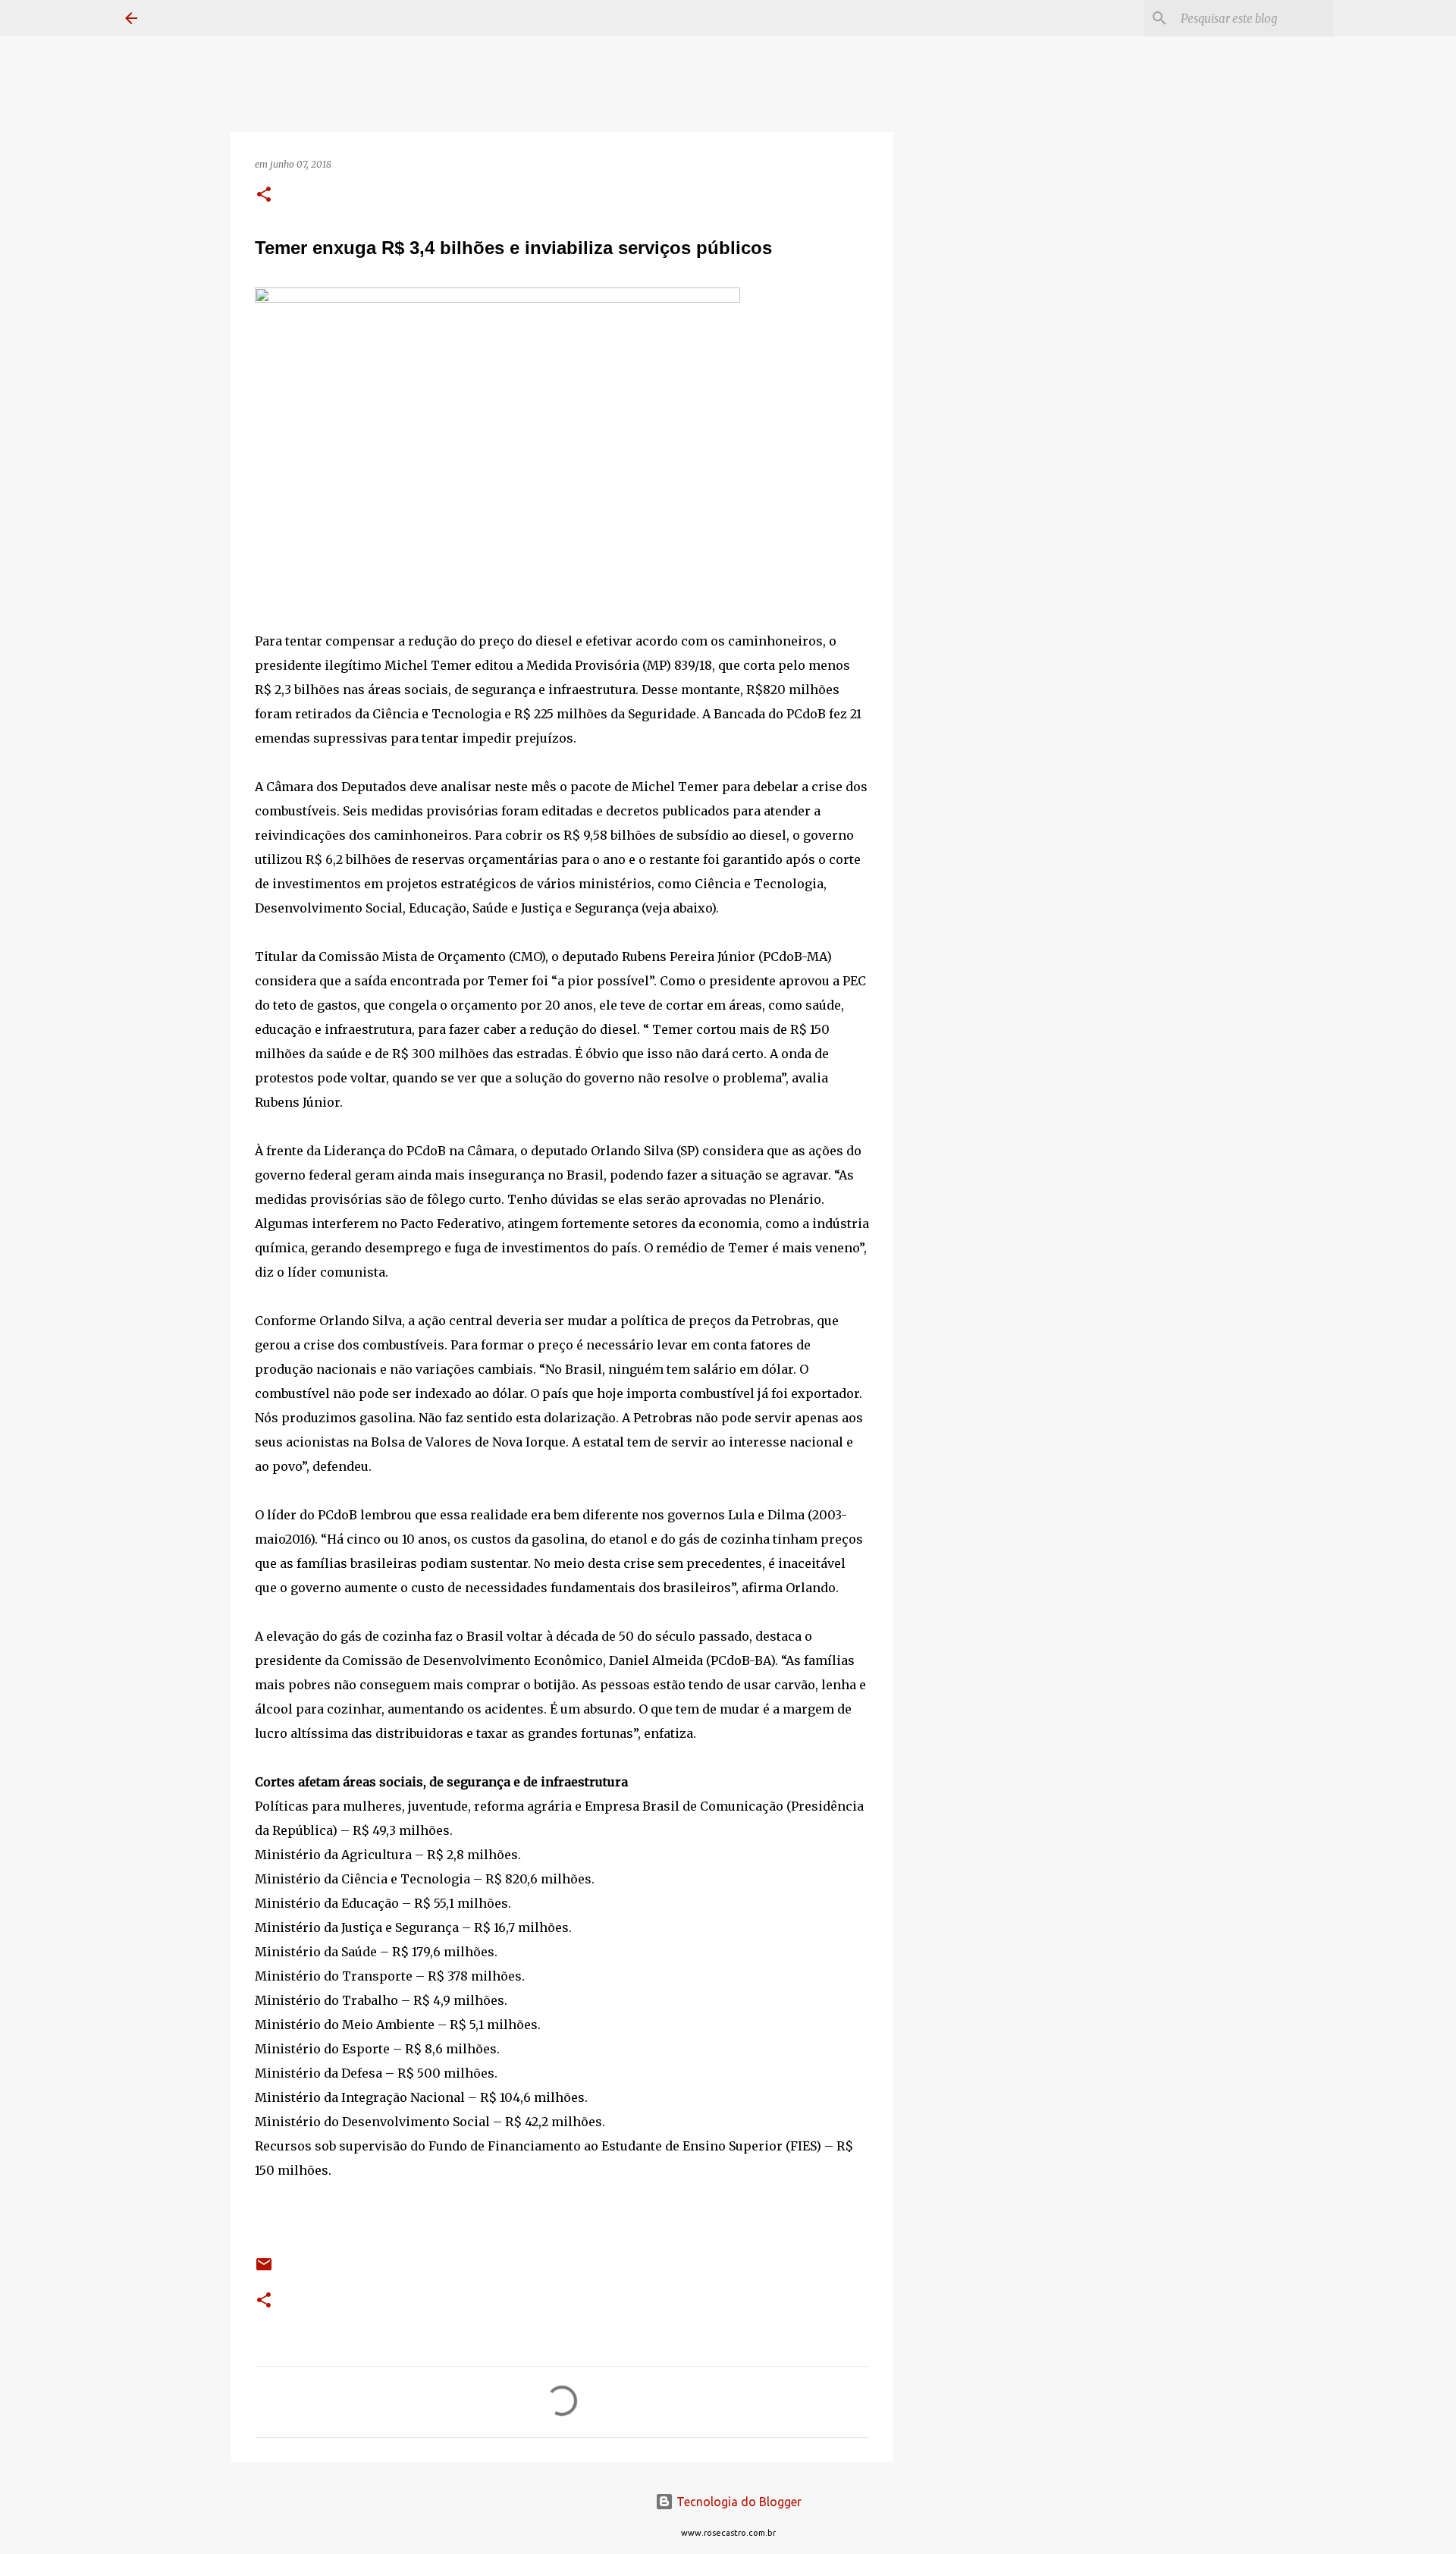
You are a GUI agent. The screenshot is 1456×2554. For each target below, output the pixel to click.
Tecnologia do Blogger (737, 2502)
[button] (264, 195)
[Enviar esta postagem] (264, 2270)
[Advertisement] (971, 655)
